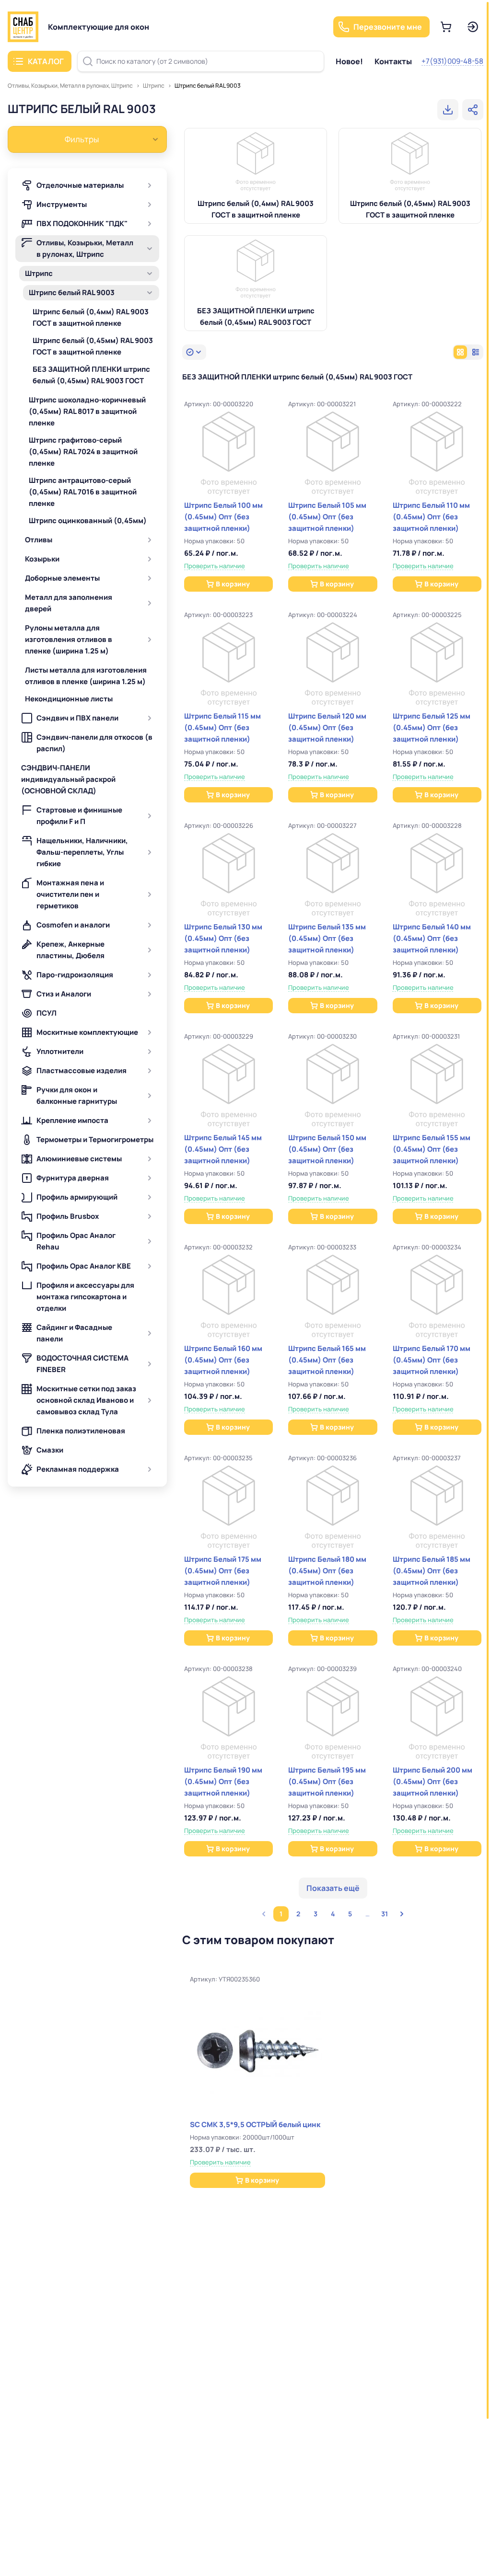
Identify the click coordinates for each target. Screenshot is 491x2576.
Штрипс (154, 86)
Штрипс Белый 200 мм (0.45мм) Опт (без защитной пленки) (433, 1781)
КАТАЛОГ (46, 61)
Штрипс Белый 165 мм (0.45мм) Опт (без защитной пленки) (327, 1360)
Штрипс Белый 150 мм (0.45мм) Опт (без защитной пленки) (327, 1149)
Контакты (393, 61)
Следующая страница (402, 1914)
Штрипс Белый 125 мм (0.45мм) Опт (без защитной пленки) (432, 727)
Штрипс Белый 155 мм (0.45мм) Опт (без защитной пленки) (432, 1149)
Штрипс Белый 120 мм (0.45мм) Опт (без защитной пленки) (327, 727)
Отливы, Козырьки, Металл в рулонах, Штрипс (70, 86)
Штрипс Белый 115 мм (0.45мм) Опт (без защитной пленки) (222, 727)
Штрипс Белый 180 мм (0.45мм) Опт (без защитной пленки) (327, 1571)
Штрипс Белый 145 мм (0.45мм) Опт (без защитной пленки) (223, 1149)
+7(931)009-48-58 (452, 61)
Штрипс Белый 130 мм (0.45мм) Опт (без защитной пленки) (223, 938)
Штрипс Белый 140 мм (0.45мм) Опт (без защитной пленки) (432, 938)
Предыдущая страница (264, 1914)
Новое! (349, 61)
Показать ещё (333, 1888)
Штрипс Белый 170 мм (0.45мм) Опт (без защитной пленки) (432, 1360)
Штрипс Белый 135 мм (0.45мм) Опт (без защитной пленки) (327, 938)
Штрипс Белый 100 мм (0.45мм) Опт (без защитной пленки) (223, 517)
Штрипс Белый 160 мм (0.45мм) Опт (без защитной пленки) (223, 1360)
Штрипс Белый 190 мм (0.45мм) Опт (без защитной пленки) (223, 1781)
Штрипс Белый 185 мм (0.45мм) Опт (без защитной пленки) (432, 1571)
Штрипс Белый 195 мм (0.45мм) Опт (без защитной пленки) (327, 1781)
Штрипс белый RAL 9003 (208, 86)
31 (385, 1914)
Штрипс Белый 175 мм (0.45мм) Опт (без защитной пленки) (223, 1571)
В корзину (233, 584)
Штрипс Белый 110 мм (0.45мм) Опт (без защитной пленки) (431, 517)
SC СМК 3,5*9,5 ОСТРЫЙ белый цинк (255, 2124)
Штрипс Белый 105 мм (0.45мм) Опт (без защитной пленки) (327, 517)
